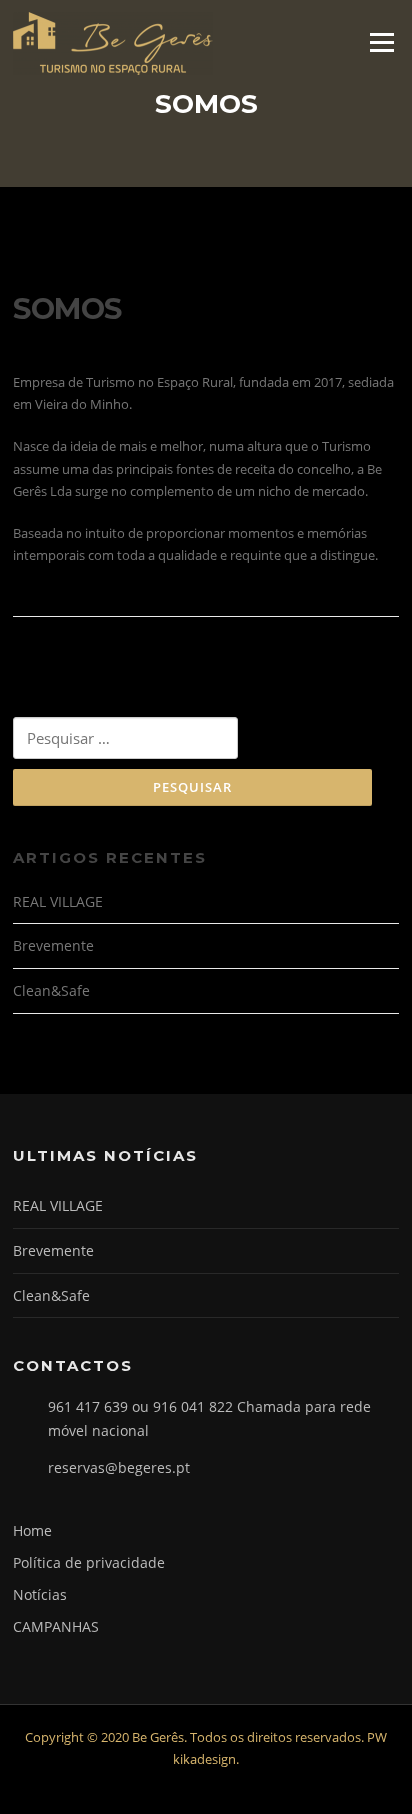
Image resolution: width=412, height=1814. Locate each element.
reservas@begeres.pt (119, 1467)
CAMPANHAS (56, 1626)
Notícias (40, 1594)
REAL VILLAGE (58, 901)
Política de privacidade (89, 1562)
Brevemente (53, 945)
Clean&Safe (51, 990)
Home (32, 1530)
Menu (381, 42)
